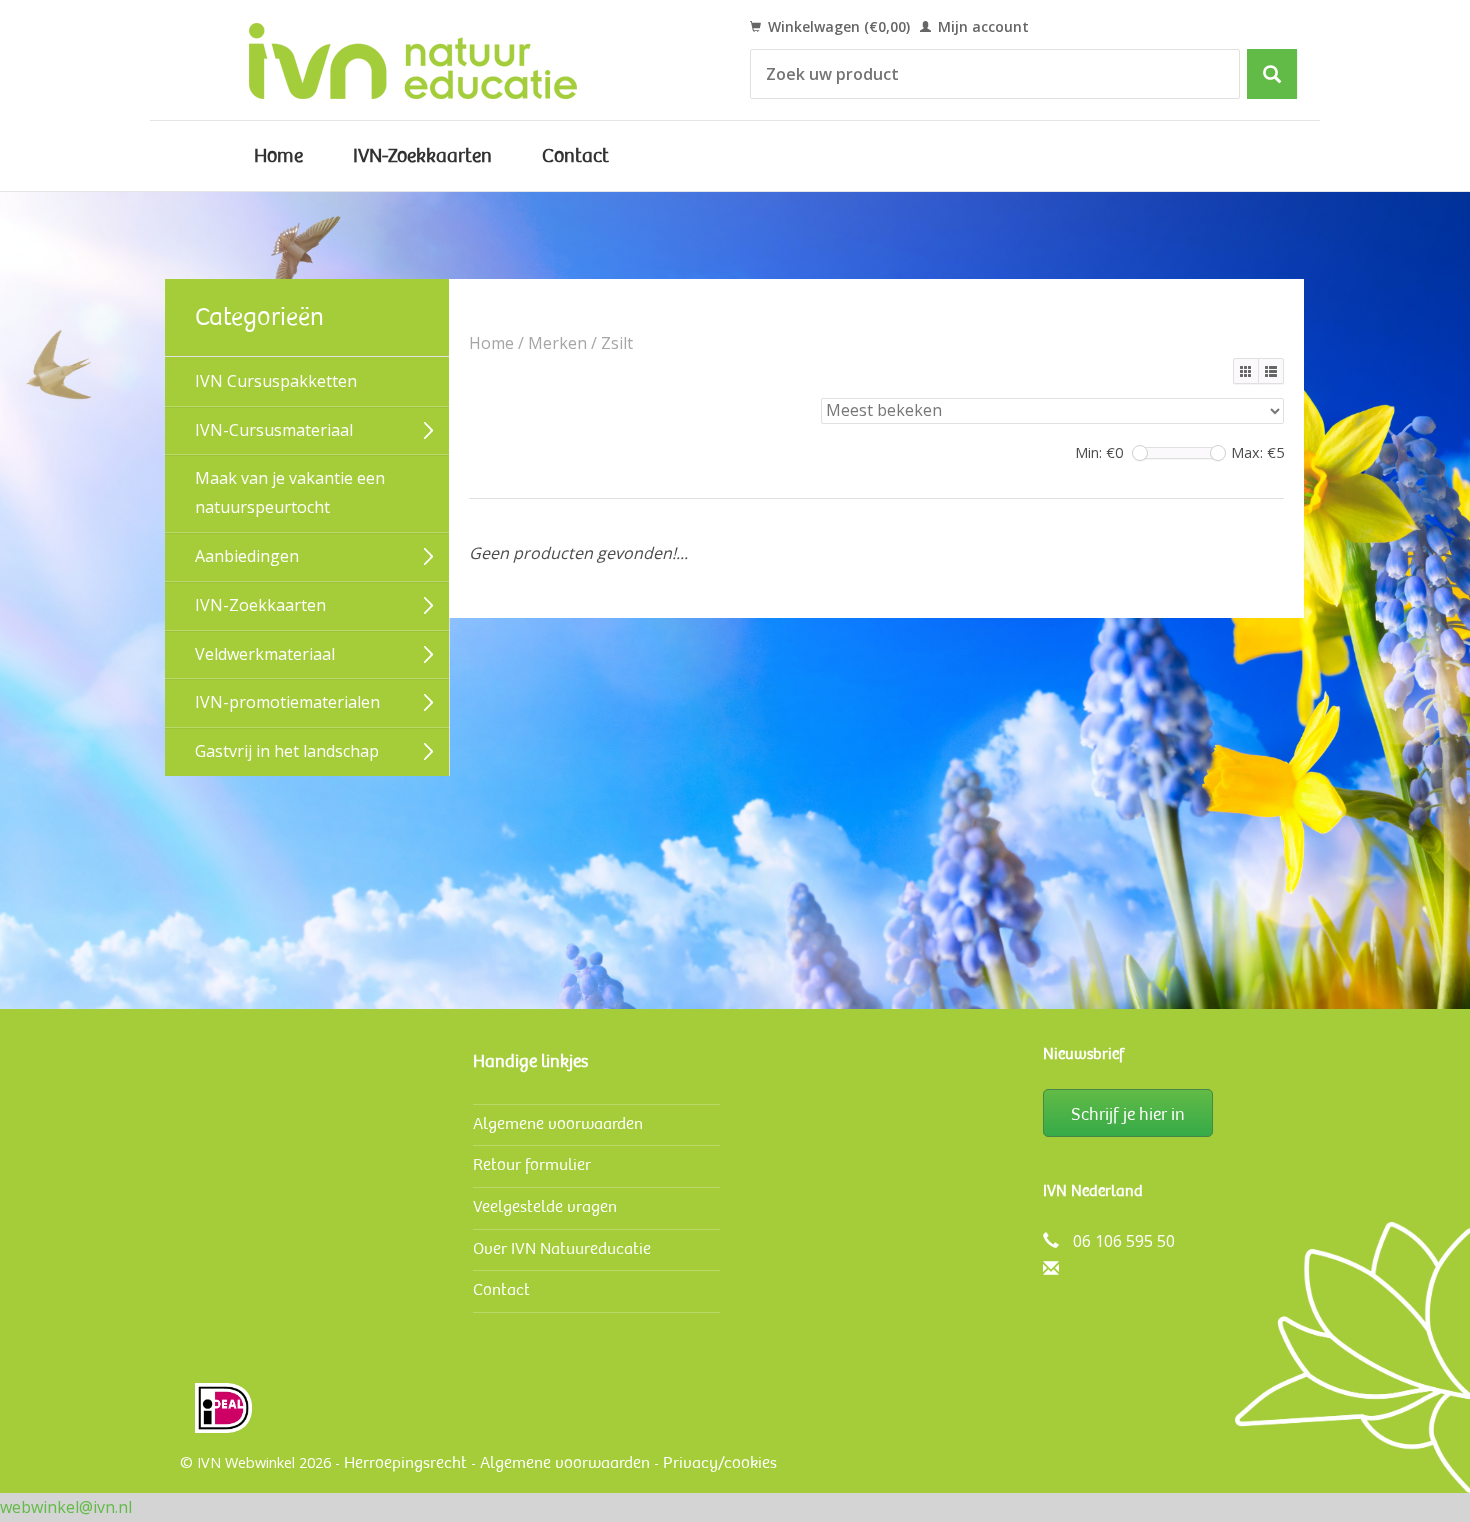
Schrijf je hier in (1128, 1114)
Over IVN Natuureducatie (562, 1248)
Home (278, 156)
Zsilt (617, 343)
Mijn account (981, 26)
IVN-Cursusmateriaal (274, 430)
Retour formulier (532, 1164)
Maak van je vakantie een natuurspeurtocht (290, 492)
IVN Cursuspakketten (276, 381)
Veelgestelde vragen (545, 1206)
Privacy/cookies (720, 1462)
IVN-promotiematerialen (287, 702)
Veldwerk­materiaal (265, 654)
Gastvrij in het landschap (287, 751)
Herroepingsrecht (405, 1462)
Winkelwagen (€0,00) (837, 26)
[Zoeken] (1272, 74)
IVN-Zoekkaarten (422, 156)
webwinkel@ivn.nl (66, 1507)
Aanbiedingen (247, 556)
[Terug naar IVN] (436, 60)
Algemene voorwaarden (558, 1123)
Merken (557, 343)
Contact (575, 156)
